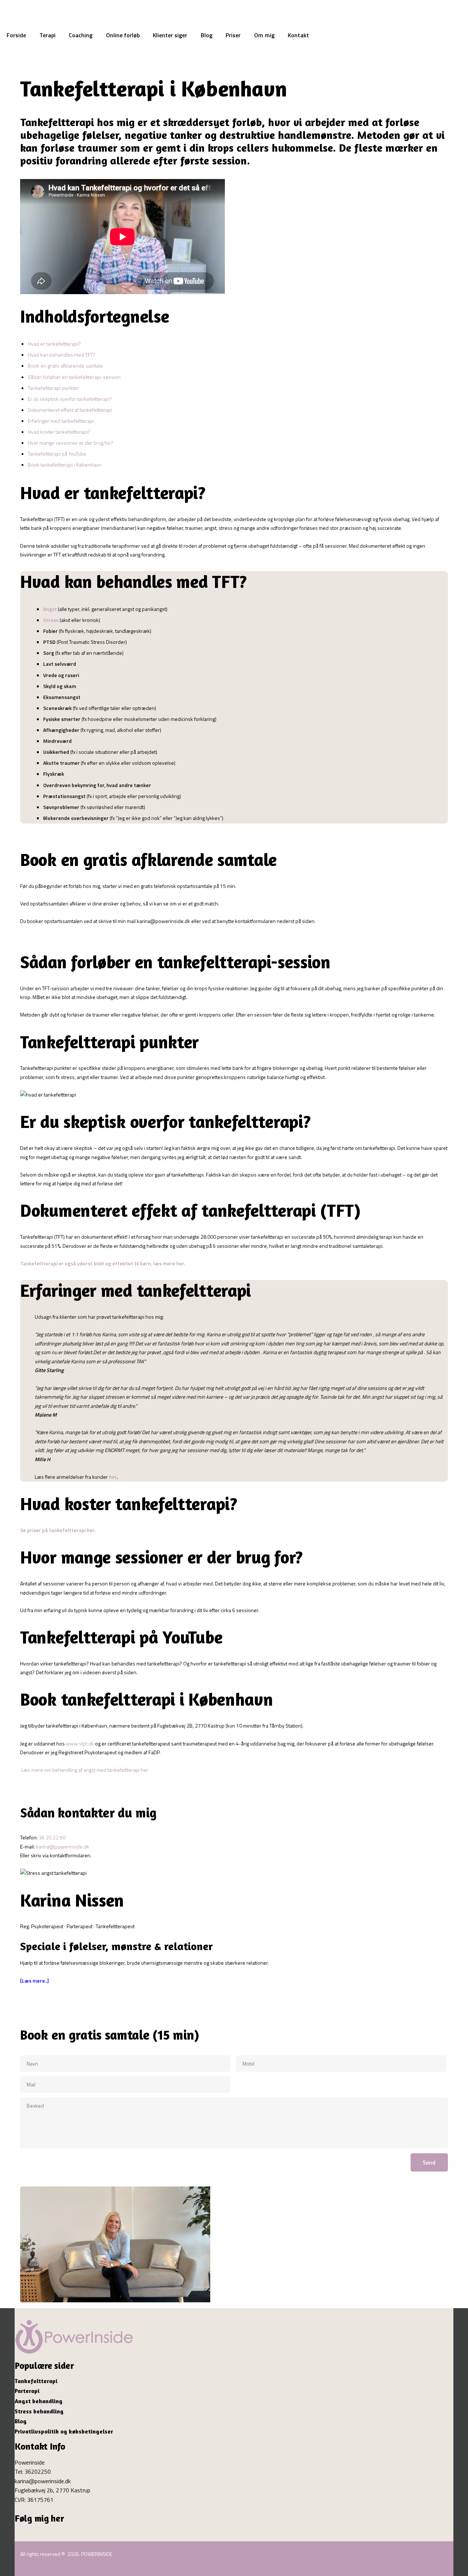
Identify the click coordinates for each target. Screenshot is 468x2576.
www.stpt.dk (80, 1743)
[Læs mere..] (35, 1981)
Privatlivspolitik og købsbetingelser (64, 2431)
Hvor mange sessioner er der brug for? (71, 443)
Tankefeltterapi (36, 2381)
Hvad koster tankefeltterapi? (59, 432)
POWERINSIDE (97, 2554)
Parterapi (27, 2391)
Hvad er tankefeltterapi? (54, 344)
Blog (21, 2421)
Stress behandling (39, 2411)
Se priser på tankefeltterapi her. (58, 1530)
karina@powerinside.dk (63, 1846)
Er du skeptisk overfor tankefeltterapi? (70, 399)
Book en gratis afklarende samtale (65, 366)
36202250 (38, 2471)
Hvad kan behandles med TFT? (62, 355)
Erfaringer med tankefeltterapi (61, 421)
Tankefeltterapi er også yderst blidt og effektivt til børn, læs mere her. (103, 1263)
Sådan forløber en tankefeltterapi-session (74, 377)
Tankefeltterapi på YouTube (57, 454)
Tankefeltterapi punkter (53, 388)
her (113, 1477)
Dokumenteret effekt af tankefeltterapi (70, 410)
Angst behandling (39, 2401)
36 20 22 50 (52, 1837)
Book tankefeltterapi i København (65, 465)
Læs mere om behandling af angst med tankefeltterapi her (84, 1770)
